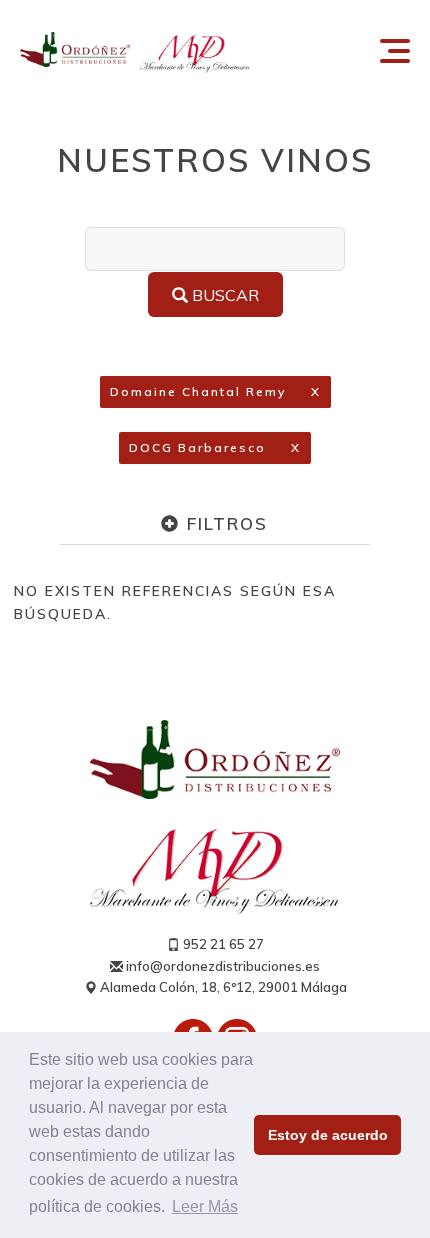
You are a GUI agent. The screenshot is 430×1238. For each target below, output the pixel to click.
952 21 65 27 (222, 944)
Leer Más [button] (205, 1206)
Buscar (223, 295)
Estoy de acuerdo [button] (328, 1135)
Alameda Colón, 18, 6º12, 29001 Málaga (222, 987)
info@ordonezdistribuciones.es (221, 966)
